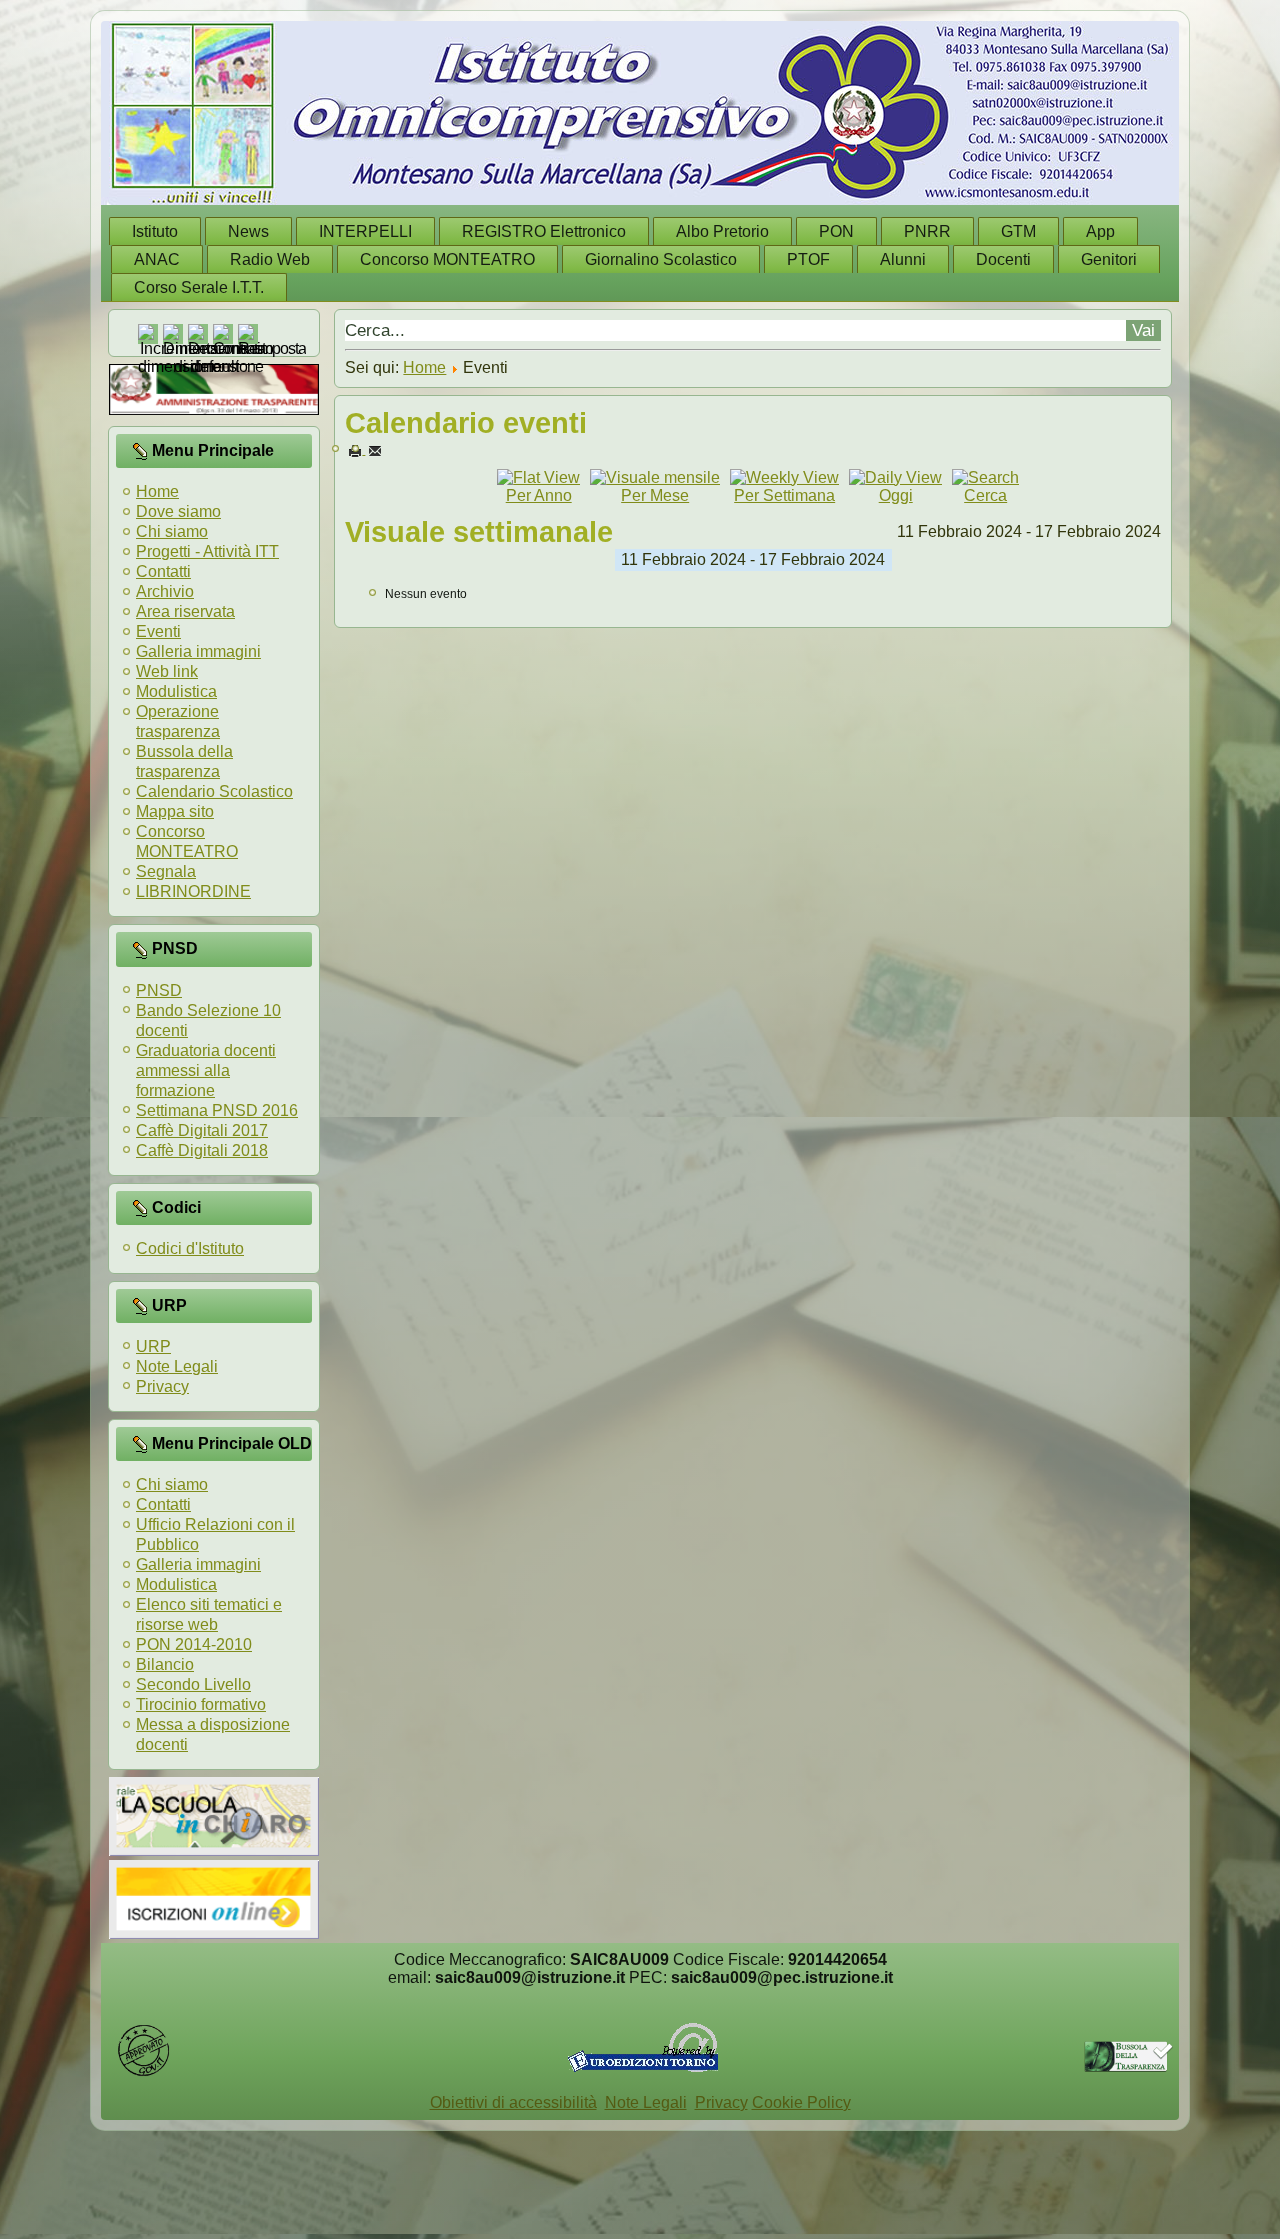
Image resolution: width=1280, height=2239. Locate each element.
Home (157, 491)
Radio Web (270, 259)
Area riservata (185, 611)
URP (153, 1346)
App (1100, 231)
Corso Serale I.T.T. (199, 287)
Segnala (166, 871)
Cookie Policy (801, 2102)
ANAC (157, 259)
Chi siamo (172, 531)
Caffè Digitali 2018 (202, 1150)
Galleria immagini (198, 651)
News (248, 231)
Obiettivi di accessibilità (513, 2102)
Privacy (162, 1386)
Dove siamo (178, 511)
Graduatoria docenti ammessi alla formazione (206, 1070)
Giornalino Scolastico (661, 259)
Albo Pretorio (722, 231)
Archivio (165, 591)
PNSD (159, 990)
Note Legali (177, 1366)
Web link (167, 671)
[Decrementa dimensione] (226, 366)
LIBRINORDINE (193, 891)
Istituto (155, 231)
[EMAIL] (375, 450)
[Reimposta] (272, 348)
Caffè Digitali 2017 (202, 1130)
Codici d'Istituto (190, 1248)
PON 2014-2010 (194, 1644)
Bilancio (165, 1664)
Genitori (1109, 259)
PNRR (927, 231)
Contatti (163, 571)
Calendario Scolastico (214, 791)
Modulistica (176, 691)
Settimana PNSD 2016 (217, 1110)
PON (836, 231)
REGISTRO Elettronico (544, 231)
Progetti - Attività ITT (207, 551)
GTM (1018, 231)
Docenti (1003, 259)
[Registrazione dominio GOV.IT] (143, 2072)
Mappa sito (175, 811)
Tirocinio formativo (201, 1704)
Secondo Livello (193, 1684)
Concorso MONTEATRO (447, 259)
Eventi (158, 631)
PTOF (808, 259)
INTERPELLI (365, 231)
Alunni (903, 259)
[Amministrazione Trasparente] (214, 409)
